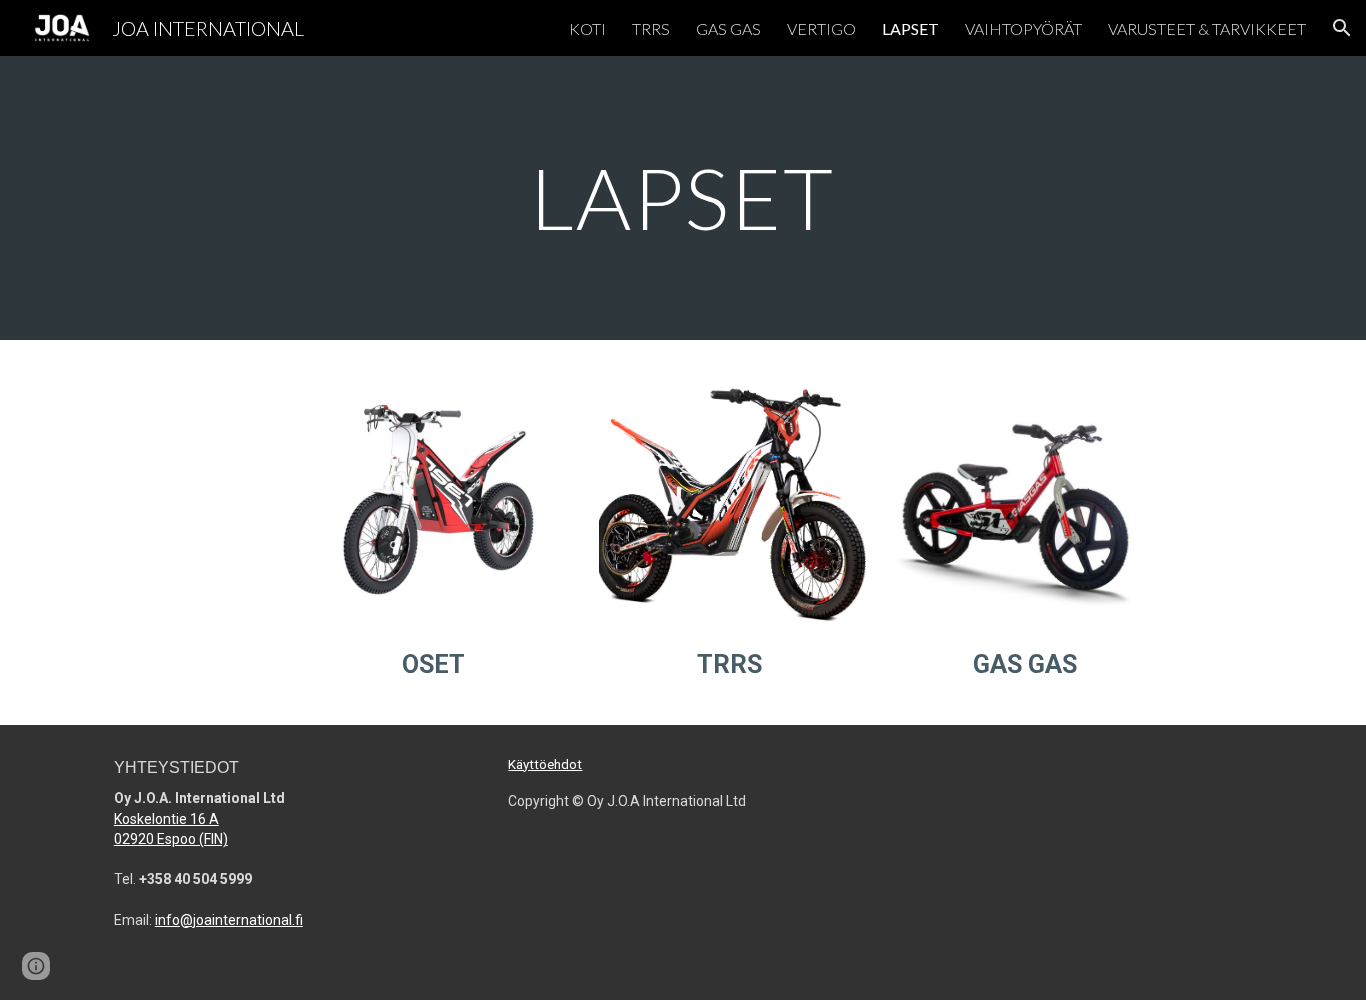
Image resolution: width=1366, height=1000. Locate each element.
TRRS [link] (651, 28)
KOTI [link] (587, 28)
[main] (683, 197)
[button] (1342, 28)
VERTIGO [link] (821, 28)
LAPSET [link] (910, 28)
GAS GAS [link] (728, 28)
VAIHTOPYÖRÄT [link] (1023, 28)
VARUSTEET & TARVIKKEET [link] (1207, 28)
